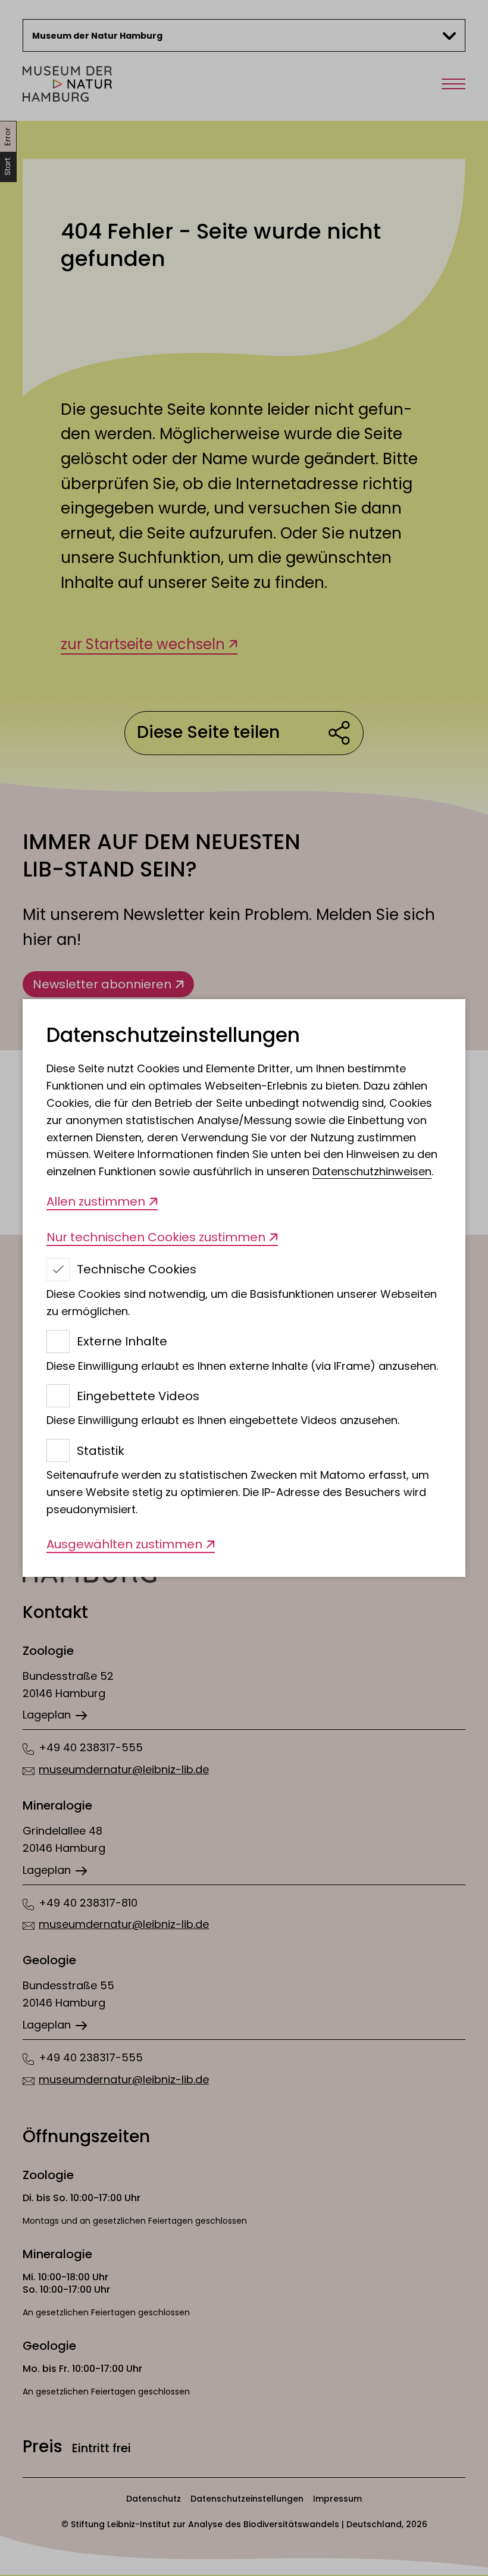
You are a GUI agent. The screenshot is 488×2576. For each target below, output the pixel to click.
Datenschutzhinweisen (372, 1171)
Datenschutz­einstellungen (173, 1036)
